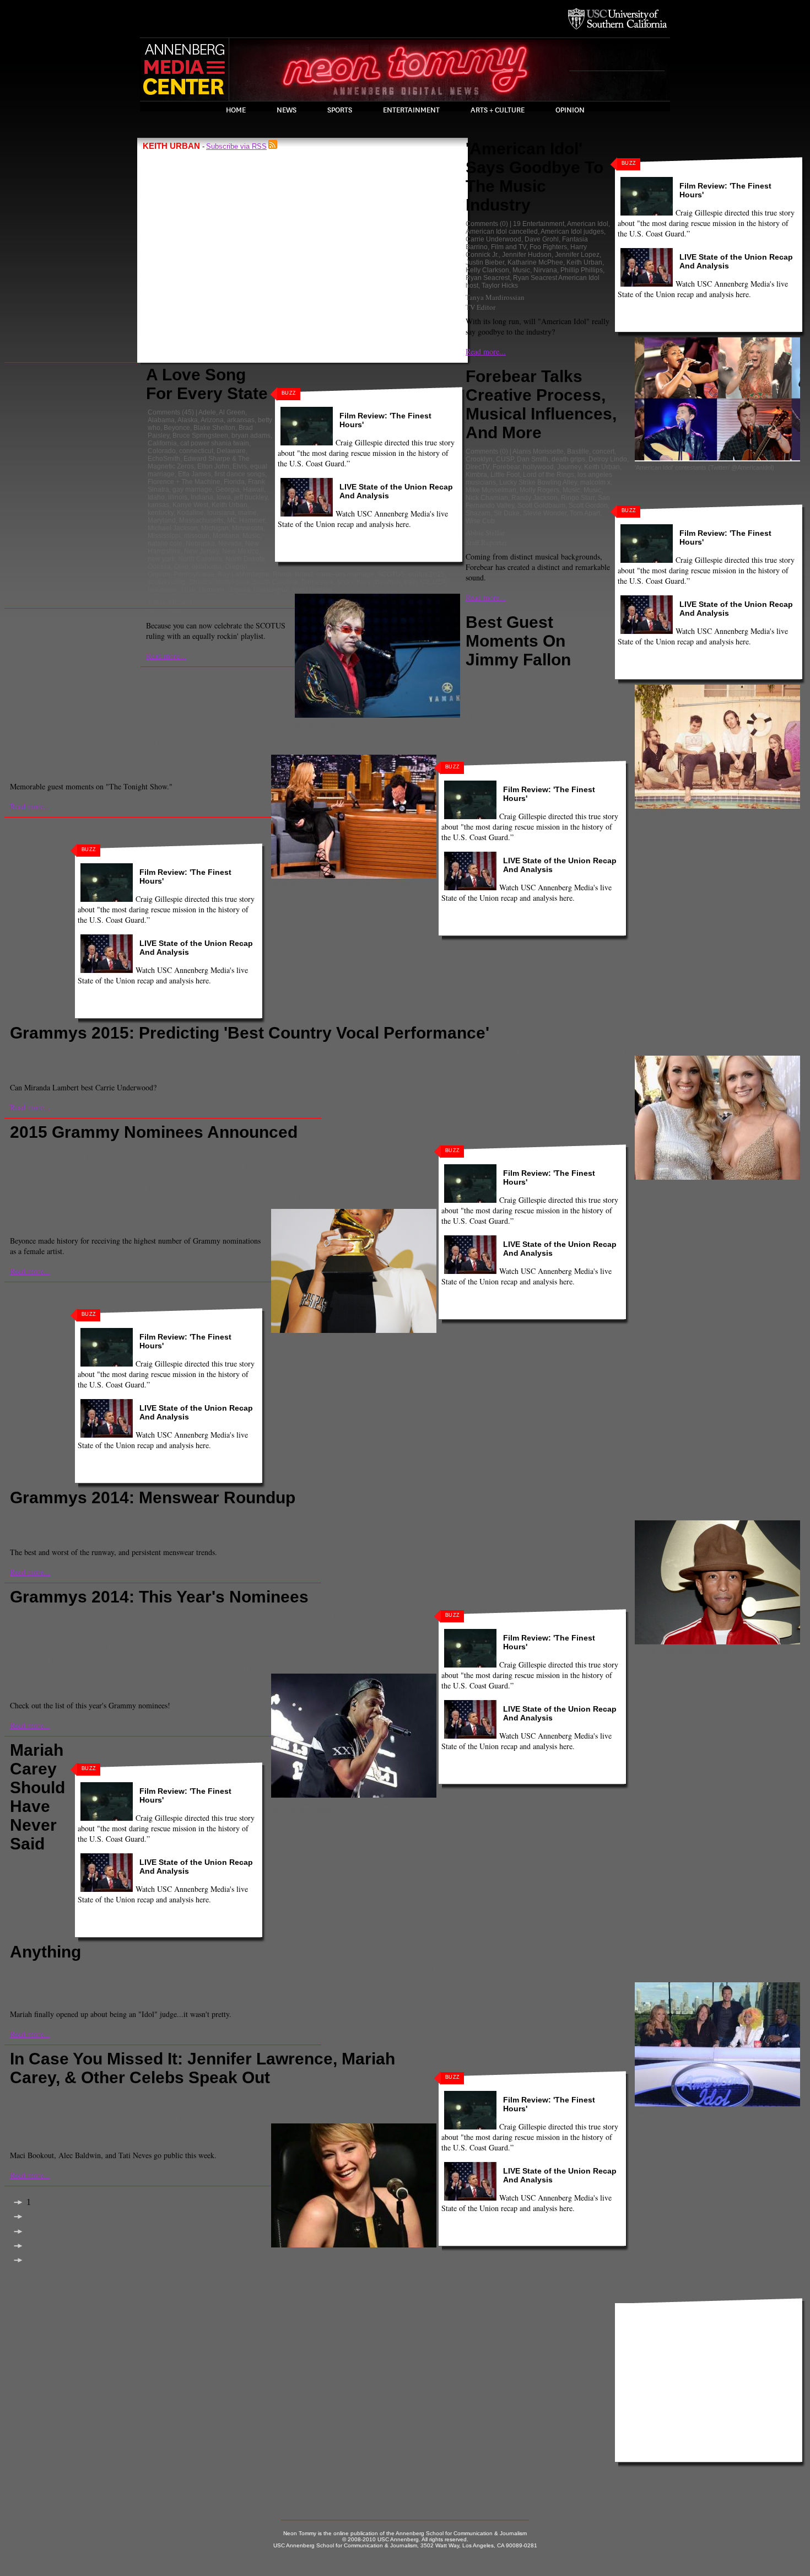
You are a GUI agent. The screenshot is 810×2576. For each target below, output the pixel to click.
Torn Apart (585, 513)
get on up (296, 1166)
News (287, 110)
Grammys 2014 (130, 1516)
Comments (164, 412)
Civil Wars (107, 1623)
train (411, 582)
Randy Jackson (534, 498)
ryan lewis (285, 1662)
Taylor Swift (261, 1197)
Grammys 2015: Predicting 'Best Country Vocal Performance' (250, 1033)
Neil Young (198, 1654)
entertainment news (352, 1971)
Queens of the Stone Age (396, 1654)
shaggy (22, 1197)
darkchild (377, 1159)
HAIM (80, 1174)
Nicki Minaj (530, 725)
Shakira (201, 582)
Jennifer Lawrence (592, 702)
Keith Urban (229, 505)
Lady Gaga (214, 1182)
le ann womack (257, 1182)
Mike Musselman (491, 490)
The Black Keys (305, 1197)
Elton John (213, 466)
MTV (275, 2112)
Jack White (214, 1174)
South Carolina (275, 582)
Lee (313, 1182)
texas (345, 582)
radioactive (28, 1662)
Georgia (228, 490)
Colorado (162, 451)
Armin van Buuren (244, 1616)
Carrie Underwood (493, 239)
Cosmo (270, 2096)
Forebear (506, 467)
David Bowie (228, 1623)
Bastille (578, 451)
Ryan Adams (297, 1190)
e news (340, 2096)
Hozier (102, 1174)
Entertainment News (156, 1166)
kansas (158, 505)
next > (37, 2246)
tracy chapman (379, 582)
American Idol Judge (141, 1971)
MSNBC (253, 2112)
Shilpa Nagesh (33, 1217)
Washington (271, 590)
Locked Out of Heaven (150, 1647)
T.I (512, 1516)
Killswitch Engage (380, 1639)
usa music (163, 590)
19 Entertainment (539, 224)
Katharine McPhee (535, 262)
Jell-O (552, 702)
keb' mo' (42, 1182)
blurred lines (415, 1616)
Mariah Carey (621, 1971)
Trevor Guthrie (122, 1670)
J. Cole (225, 1631)
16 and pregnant (130, 2096)
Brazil (247, 2096)
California (162, 443)
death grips (568, 459)
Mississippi (164, 536)
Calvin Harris (69, 1623)
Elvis (240, 466)
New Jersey (201, 551)
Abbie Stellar (485, 533)
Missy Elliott (82, 1654)
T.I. (16, 1670)
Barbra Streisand (277, 1151)
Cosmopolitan (305, 2096)
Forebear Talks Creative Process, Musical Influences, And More (541, 404)
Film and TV (509, 247)
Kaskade (121, 1639)
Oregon (236, 567)
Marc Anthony (340, 1516)
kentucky (161, 513)
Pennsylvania (194, 574)
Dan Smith (533, 459)
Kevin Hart (577, 717)
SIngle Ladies (566, 733)
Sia (41, 1197)
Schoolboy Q (374, 1190)
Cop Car (163, 1052)
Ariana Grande (226, 1151)
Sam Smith (335, 1190)
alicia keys (199, 1616)
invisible (513, 1052)
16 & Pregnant (80, 2096)
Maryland (162, 520)
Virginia (239, 590)
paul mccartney (290, 1654)
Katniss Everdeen (128, 2112)
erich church (208, 1166)
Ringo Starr (578, 498)
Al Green (232, 412)
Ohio (181, 567)
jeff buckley (251, 497)
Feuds (395, 1971)
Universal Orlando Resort (50, 751)
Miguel (423, 1647)
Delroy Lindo (608, 459)
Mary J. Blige (345, 1647)
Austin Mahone (81, 1516)
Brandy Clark (31, 1159)
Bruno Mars (29, 1623)
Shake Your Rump (515, 733)
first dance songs (240, 474)
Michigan (215, 528)
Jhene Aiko (277, 1174)
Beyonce (177, 428)
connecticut (196, 451)
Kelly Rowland (279, 1639)
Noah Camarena (35, 762)
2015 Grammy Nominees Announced (154, 1132)
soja (149, 1197)
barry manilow (327, 1151)
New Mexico (241, 551)
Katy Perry (152, 1639)
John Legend (348, 1174)
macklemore (298, 1516)
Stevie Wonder (545, 513)
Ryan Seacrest (488, 278)
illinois (178, 497)
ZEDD (252, 1670)
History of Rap (594, 694)
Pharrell (433, 1516)
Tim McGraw (79, 1670)
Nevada (230, 544)
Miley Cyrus (662, 1971)
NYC (379, 2112)
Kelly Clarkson (487, 270)
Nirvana (545, 270)
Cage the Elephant (82, 1159)
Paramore (160, 1190)
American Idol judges (572, 232)
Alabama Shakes (154, 1616)
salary (50, 1978)
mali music (338, 1182)
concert (603, 451)
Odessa (159, 567)
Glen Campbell (336, 1166)
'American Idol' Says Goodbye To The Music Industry (534, 177)
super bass (60, 743)
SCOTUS (391, 574)
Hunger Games (165, 2104)
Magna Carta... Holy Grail (285, 1647)
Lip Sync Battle (488, 725)
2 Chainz (72, 1616)
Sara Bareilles (362, 1662)
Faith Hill (243, 1166)
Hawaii (253, 490)
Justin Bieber (485, 262)
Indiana (202, 497)
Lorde (195, 1647)
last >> (38, 2260)
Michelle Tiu (31, 1681)
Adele (207, 412)
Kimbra (476, 475)
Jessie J (245, 1174)
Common (347, 1159)
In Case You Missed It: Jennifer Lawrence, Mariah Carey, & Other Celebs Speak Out (202, 2068)
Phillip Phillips (582, 270)
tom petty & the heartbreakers (83, 1205)
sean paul (412, 1190)
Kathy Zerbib (31, 2131)
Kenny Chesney (171, 1182)
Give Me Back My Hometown (260, 1052)
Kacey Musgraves (38, 1639)
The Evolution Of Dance (188, 743)
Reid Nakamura (35, 1063)
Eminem (110, 1166)
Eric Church (196, 1052)
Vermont (211, 590)
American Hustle (97, 1151)
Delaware (231, 451)
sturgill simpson (217, 1197)
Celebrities (239, 1971)
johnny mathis (392, 1174)
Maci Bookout (217, 2112)
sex (45, 2120)
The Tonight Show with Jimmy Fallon (315, 743)
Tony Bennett (150, 1205)
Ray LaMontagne (244, 574)
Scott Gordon (588, 505)
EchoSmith (164, 459)
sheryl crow (232, 582)
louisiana (221, 513)
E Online (367, 2096)
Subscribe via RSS (236, 146)
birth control (218, 2096)
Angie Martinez (197, 1971)
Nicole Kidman (572, 725)
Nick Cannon (349, 2112)
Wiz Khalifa (201, 1205)
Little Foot (505, 475)
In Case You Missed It (336, 2104)
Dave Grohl (542, 239)
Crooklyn (479, 459)
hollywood (538, 467)
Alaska (188, 420)
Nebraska (200, 544)
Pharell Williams (202, 1190)
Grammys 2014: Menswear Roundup (153, 1497)
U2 (425, 582)
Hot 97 (129, 2104)
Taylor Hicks (500, 286)
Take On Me (97, 743)
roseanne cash (252, 1190)
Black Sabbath (326, 1616)
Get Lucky (48, 1631)
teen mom (103, 2120)
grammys (390, 1052)
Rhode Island (293, 574)
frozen (269, 1166)
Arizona (212, 420)
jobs (510, 1971)
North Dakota (245, 559)
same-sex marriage (345, 574)
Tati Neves (69, 2120)
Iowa (224, 497)
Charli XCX (189, 1159)
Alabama (161, 420)
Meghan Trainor (381, 1182)
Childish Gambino (236, 1159)
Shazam (478, 513)
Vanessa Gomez (35, 1990)
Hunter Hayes (476, 1052)
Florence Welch (391, 1623)
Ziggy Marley (241, 1205)
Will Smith (106, 751)
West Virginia (312, 590)
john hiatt (311, 1174)
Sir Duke (507, 513)
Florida (234, 482)
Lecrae (293, 1182)
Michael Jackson (173, 528)
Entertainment (411, 110)
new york (161, 559)
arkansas (241, 420)
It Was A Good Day (513, 702)
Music (251, 536)
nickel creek (124, 1190)
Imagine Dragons (185, 1631)
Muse (111, 1654)
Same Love (320, 1662)
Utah (188, 590)
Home (236, 110)
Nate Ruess (161, 1654)
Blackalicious (485, 686)
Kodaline (190, 513)
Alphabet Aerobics (540, 679)
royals (257, 1662)
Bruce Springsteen (200, 435)
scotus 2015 (426, 574)
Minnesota (248, 528)
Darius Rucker (147, 1623)
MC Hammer (246, 520)
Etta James (195, 474)
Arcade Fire (184, 1151)
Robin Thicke (468, 1516)
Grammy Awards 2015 (339, 1052)
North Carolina (200, 559)
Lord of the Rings (549, 475)
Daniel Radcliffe (561, 686)
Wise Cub (480, 521)
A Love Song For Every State (207, 384)
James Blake (294, 1631)
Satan (71, 1978)
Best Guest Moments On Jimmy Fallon (518, 641)
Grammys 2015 (430, 1052)
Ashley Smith (32, 1528)
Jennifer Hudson (527, 255)
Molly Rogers (539, 490)
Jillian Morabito (172, 601)
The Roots (242, 743)
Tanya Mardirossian (495, 297)
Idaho (156, 497)
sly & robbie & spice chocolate (94, 1197)
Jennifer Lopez (577, 255)
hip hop (558, 694)
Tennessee (317, 582)
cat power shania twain (215, 443)
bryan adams (251, 435)
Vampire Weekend (175, 1670)
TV (416, 743)
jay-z (323, 1631)
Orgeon (159, 574)
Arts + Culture (498, 110)
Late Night (611, 717)
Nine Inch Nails (241, 1654)
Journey (569, 467)
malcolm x (595, 482)
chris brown (284, 1159)
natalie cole (165, 544)
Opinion (570, 110)
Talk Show (134, 743)
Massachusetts (201, 520)
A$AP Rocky (107, 1616)
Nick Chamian (487, 498)
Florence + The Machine (184, 482)
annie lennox (145, 1151)
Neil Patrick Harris (391, 1516)
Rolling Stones (223, 1662)
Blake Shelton (214, 428)
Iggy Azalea (177, 1174)
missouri (197, 536)
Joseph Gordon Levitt (588, 709)
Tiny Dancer (391, 743)
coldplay (317, 1159)
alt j (64, 1151)
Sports (340, 110)
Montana (226, 536)
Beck (388, 1151)
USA (439, 582)
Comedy (521, 686)
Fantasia (352, 1623)
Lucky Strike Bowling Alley (538, 482)
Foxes (21, 1631)
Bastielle (364, 1151)
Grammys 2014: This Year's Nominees (159, 1597)
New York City (306, 2112)
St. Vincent (175, 1197)
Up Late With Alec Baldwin (161, 2120)
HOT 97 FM (424, 1971)
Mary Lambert (389, 1647)
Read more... (166, 656)
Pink (349, 1654)
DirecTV (477, 467)
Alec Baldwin (177, 2096)
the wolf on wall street (363, 1197)
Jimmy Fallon (533, 709)
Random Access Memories (88, 1662)
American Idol (588, 224)
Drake (46, 1166)
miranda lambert (592, 1052)
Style (498, 1516)
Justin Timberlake (492, 717)
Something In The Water (677, 1052)
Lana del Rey (50, 1647)
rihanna (143, 1662)
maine (247, 513)
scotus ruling (167, 582)
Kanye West (190, 505)
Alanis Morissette (538, 451)
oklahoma (207, 567)
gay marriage (192, 490)
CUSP (505, 459)
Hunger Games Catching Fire (235, 2104)
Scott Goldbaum (541, 505)
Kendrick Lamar (120, 1182)
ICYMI (291, 2104)
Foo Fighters (548, 247)
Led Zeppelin (93, 1647)
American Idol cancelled (502, 232)
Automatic (73, 1052)
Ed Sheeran (76, 1166)
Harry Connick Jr (57, 2104)
